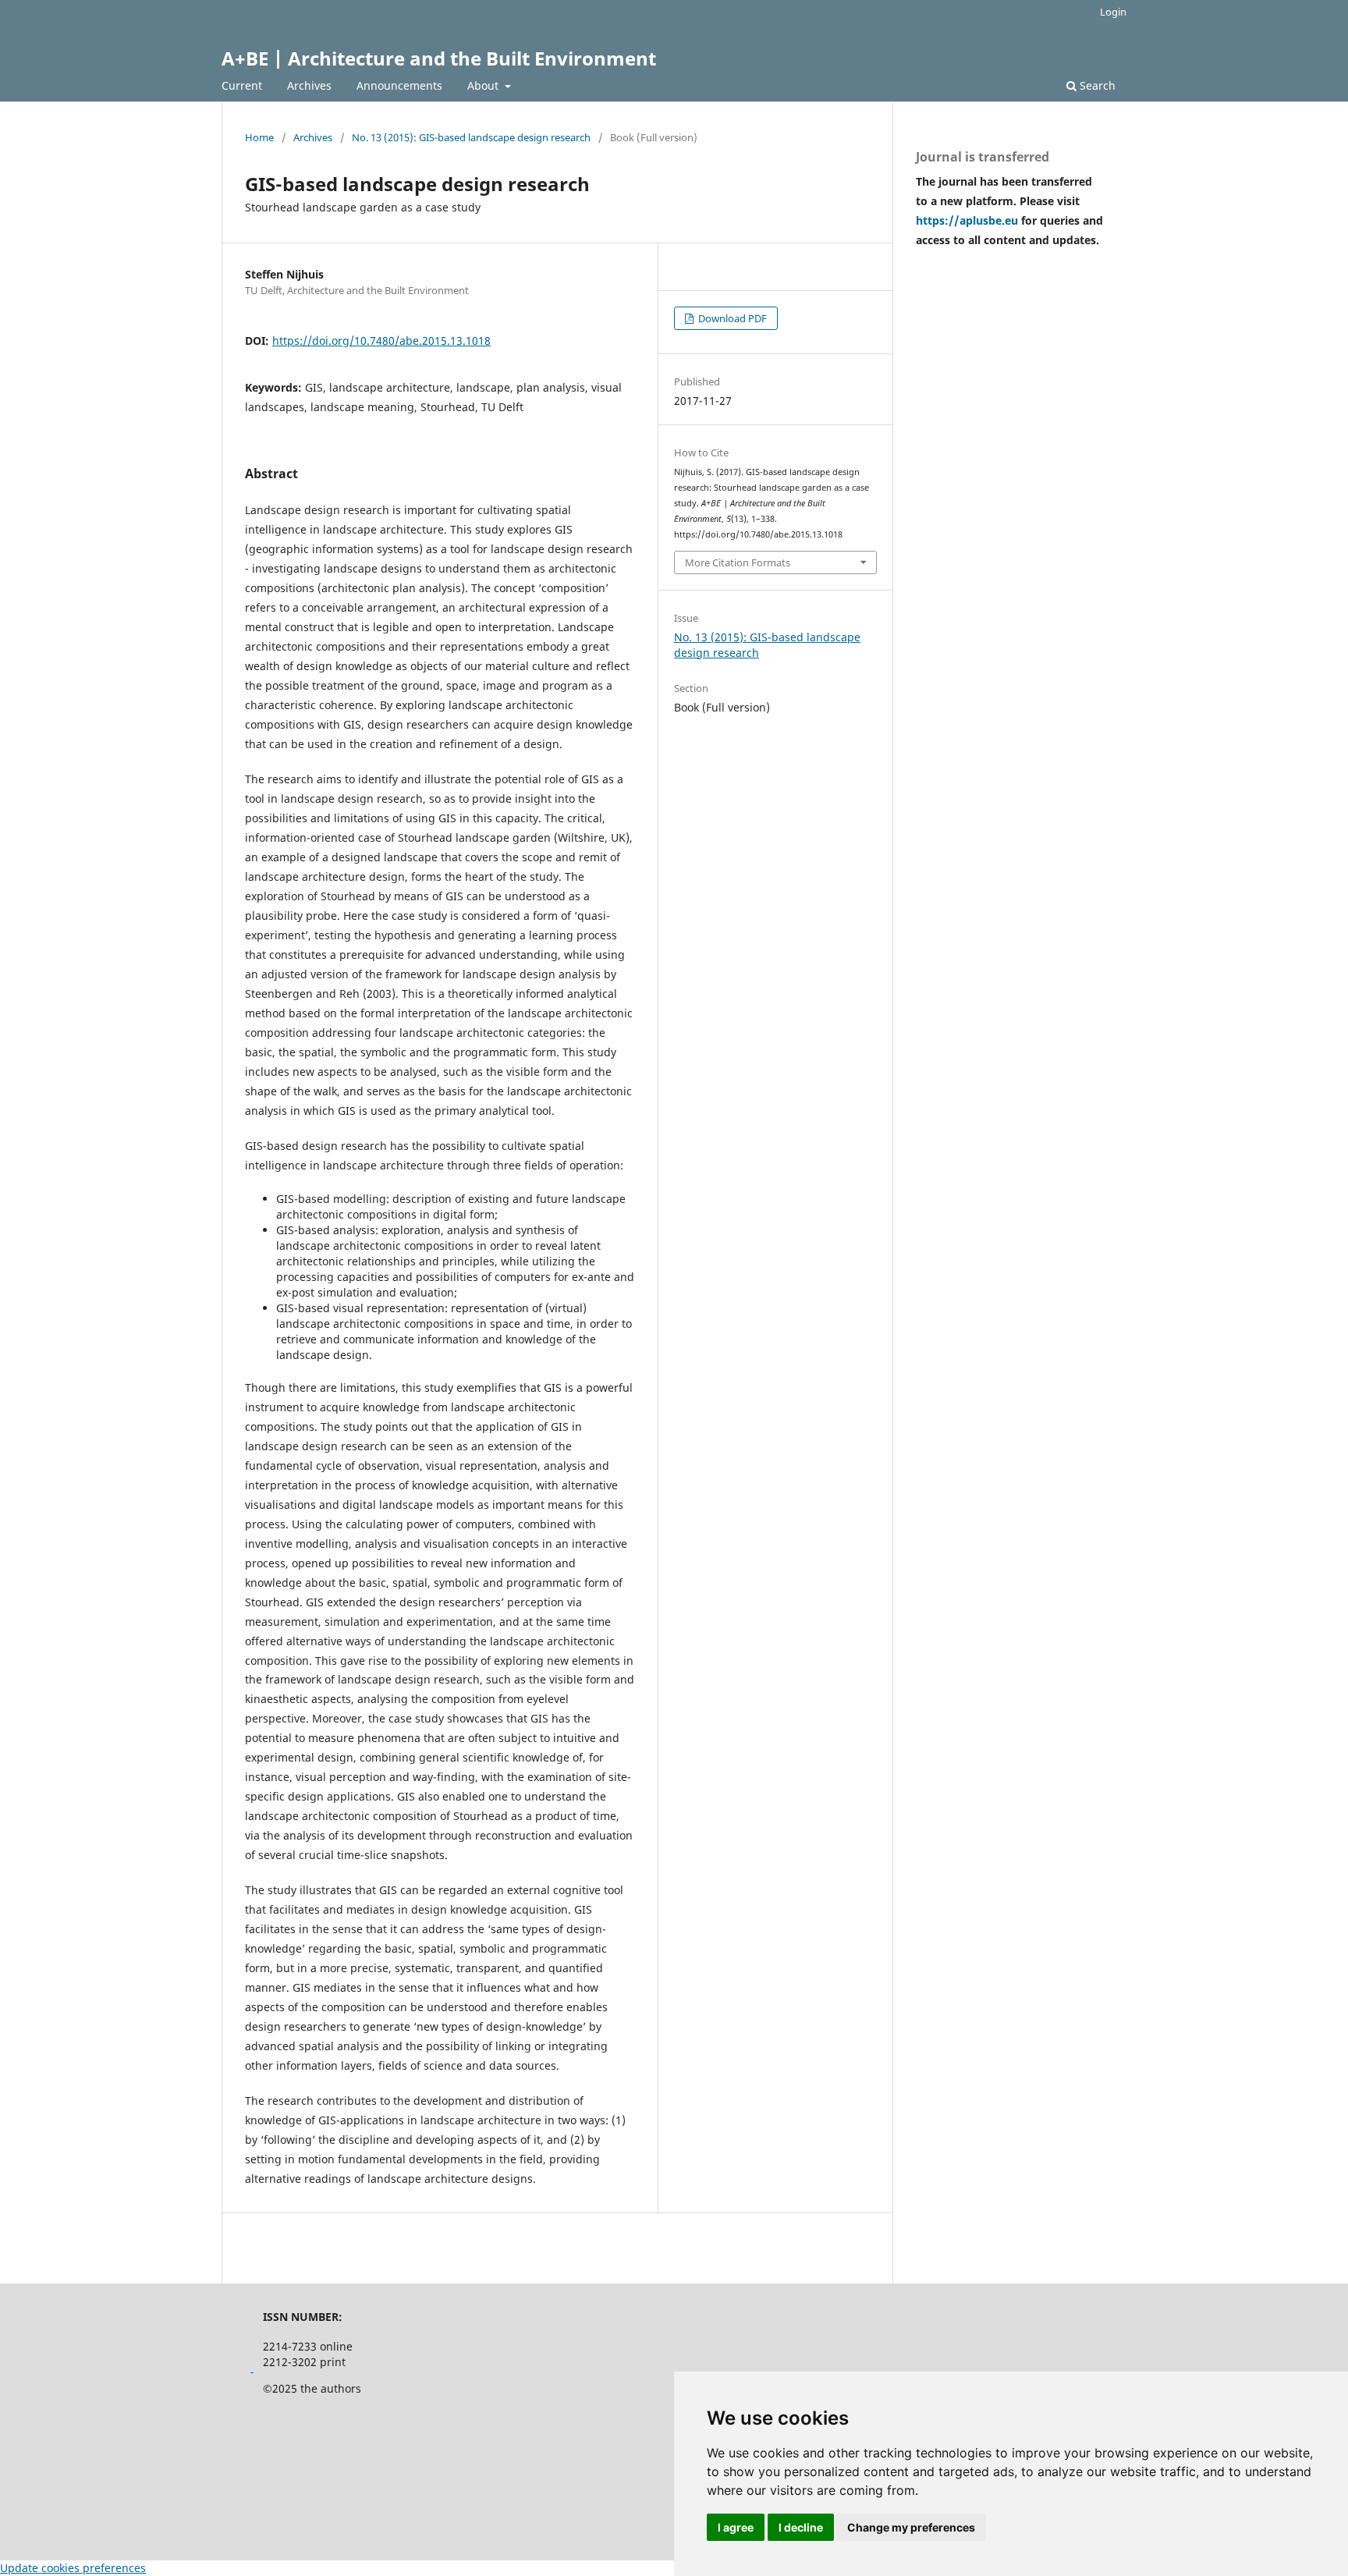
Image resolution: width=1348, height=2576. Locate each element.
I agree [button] (736, 2527)
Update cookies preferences (73, 2568)
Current (242, 85)
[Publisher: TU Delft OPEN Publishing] (252, 2367)
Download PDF (731, 318)
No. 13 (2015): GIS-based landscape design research (471, 137)
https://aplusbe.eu (968, 220)
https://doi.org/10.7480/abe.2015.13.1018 (381, 341)
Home (259, 137)
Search (1096, 85)
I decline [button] (801, 2527)
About (484, 85)
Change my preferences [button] (911, 2527)
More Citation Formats (738, 562)
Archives (309, 85)
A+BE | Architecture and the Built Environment (439, 58)
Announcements (399, 85)
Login (1113, 12)
